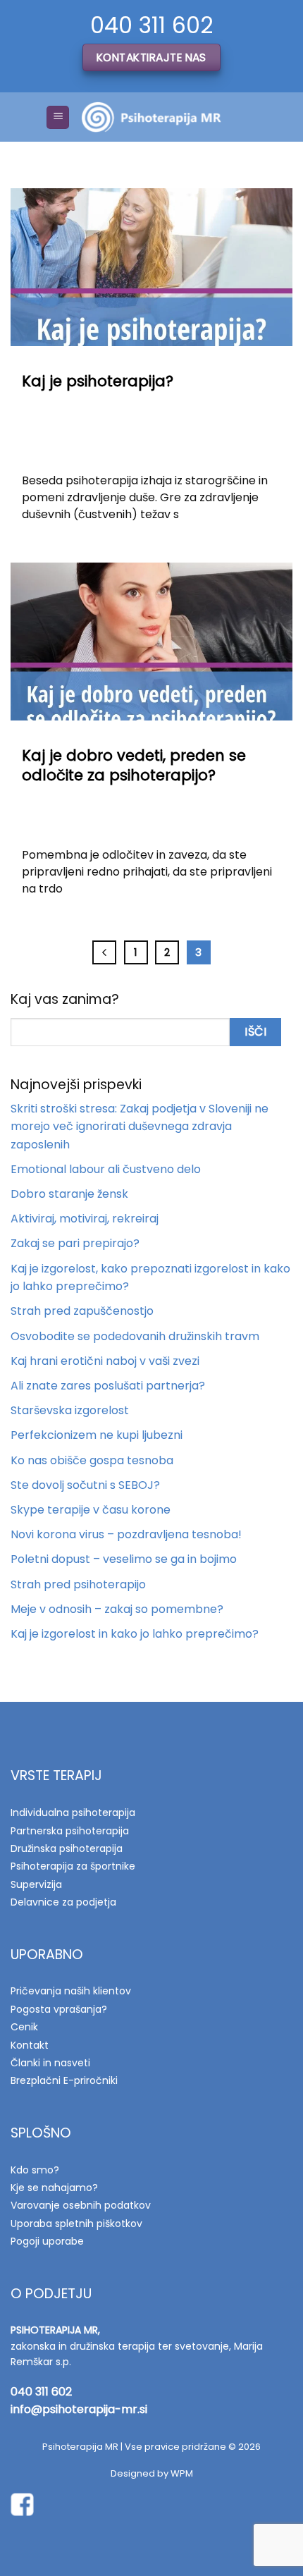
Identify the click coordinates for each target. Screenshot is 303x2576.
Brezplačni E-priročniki (64, 2080)
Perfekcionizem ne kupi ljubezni (97, 1435)
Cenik (24, 2027)
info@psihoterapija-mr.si (79, 2409)
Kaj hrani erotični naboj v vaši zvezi (105, 1361)
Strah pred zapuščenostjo (82, 1311)
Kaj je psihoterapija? (98, 381)
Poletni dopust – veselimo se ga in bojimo (124, 1559)
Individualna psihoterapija (73, 1813)
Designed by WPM (152, 2473)
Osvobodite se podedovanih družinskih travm (135, 1336)
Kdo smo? (35, 2170)
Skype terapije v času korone (91, 1510)
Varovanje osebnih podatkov (81, 2205)
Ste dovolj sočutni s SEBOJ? (85, 1485)
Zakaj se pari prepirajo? (75, 1243)
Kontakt (30, 2045)
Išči (255, 1032)
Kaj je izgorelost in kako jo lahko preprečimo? (135, 1634)
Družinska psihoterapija (67, 1848)
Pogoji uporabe (47, 2241)
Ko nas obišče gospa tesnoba (92, 1460)
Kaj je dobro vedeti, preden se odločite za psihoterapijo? (134, 765)
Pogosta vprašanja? (59, 2009)
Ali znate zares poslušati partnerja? (108, 1386)
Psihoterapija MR (80, 2447)
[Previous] (104, 952)
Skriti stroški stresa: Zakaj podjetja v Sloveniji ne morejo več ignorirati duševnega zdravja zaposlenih (140, 1127)
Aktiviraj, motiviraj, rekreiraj (85, 1219)
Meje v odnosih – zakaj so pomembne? (117, 1609)
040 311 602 (41, 2392)
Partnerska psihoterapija (70, 1831)
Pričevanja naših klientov (71, 1991)
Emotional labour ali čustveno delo (106, 1169)
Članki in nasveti (50, 2063)
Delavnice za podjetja (63, 1902)
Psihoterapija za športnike (73, 1866)
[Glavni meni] (58, 117)
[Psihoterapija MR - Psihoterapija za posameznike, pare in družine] (151, 117)
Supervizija (36, 1884)
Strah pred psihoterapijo (78, 1584)
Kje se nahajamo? (54, 2188)
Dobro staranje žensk (69, 1194)
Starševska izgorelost (70, 1410)
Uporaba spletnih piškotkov (76, 2224)
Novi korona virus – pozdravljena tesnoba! (126, 1534)
